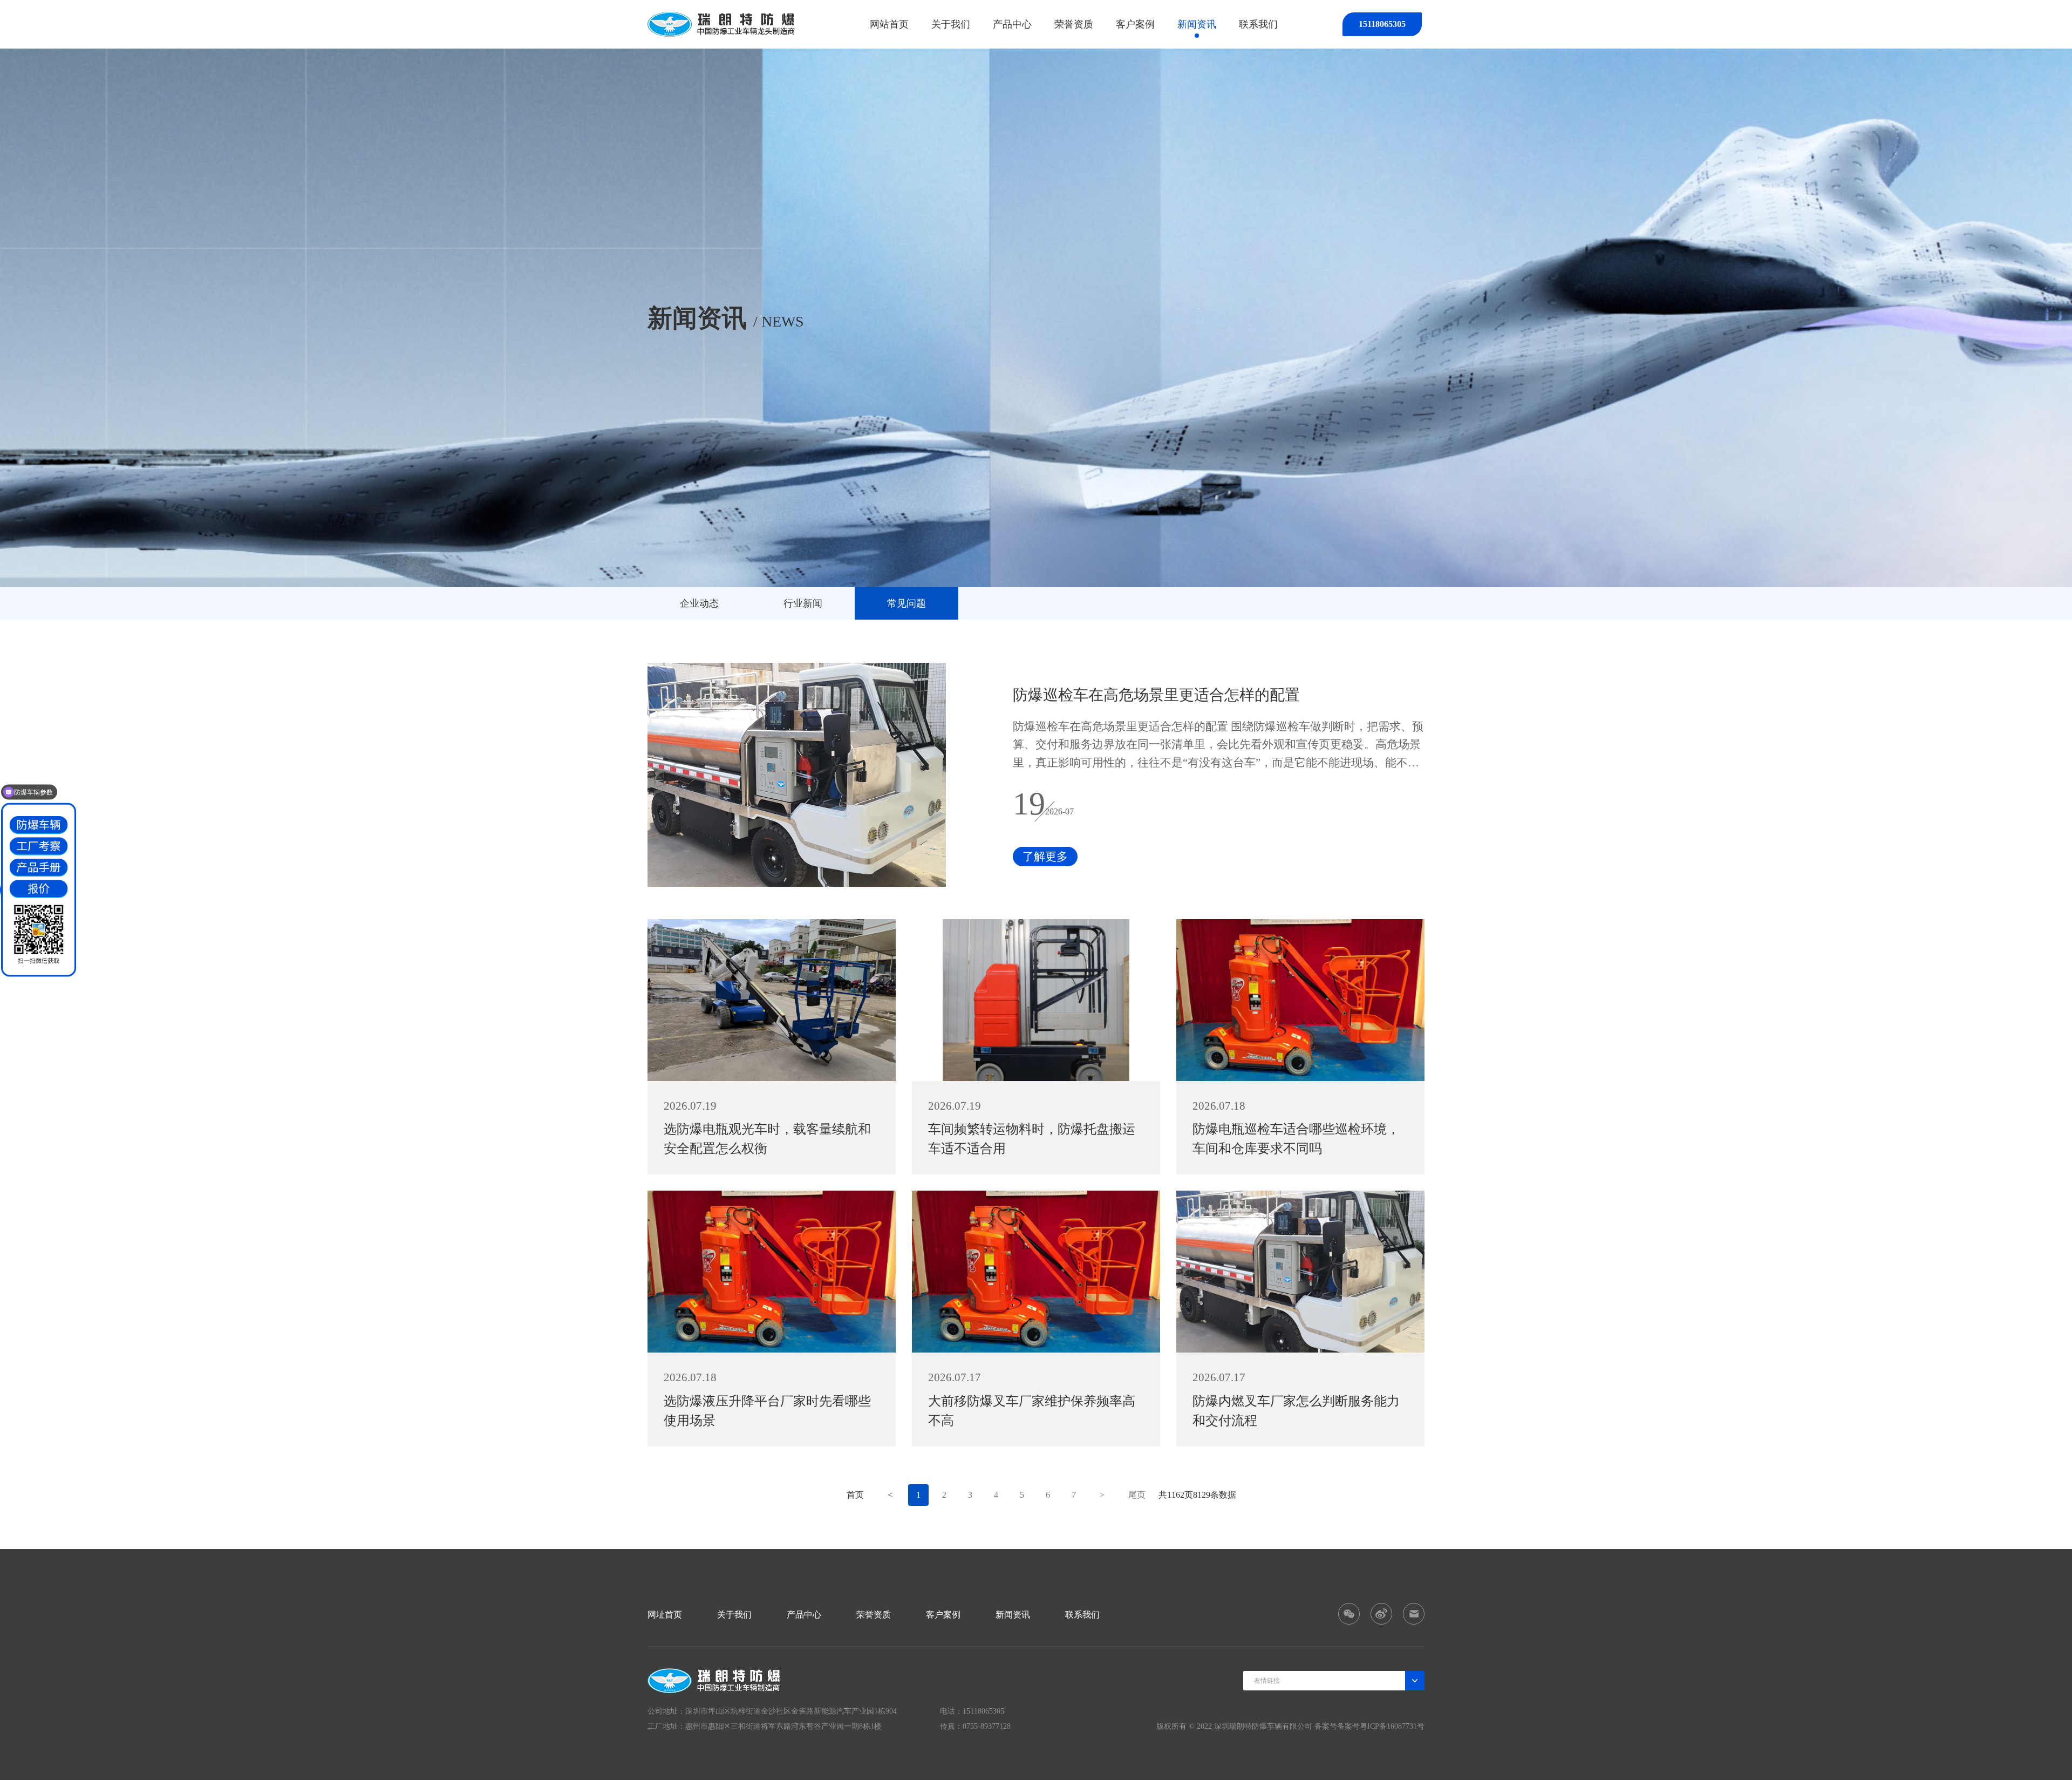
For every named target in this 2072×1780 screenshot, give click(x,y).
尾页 (1137, 1495)
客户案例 (1135, 24)
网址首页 (665, 1615)
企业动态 (699, 603)
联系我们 (1258, 24)
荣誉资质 (1074, 24)
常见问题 (906, 603)
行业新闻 (803, 603)
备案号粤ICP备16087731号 (1381, 1726)
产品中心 (1012, 24)
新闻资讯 (1197, 24)
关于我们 (951, 24)
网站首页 (889, 24)
